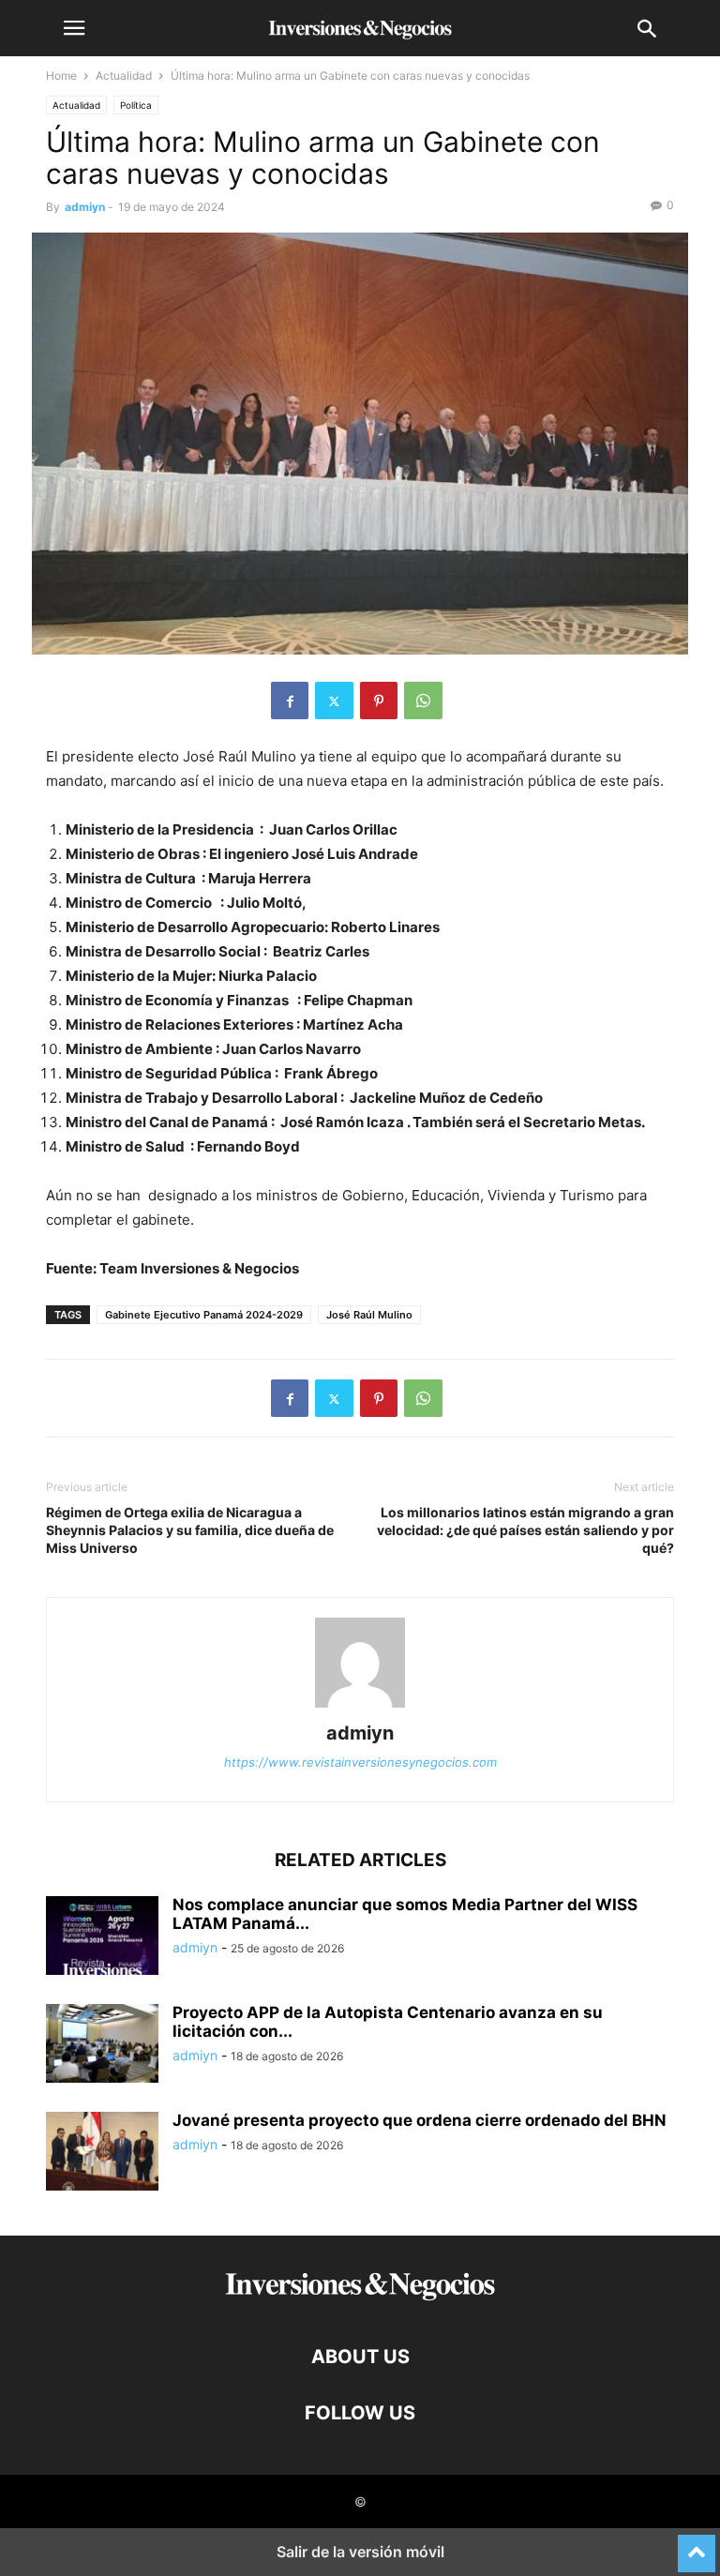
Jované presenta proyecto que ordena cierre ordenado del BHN (420, 2120)
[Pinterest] (379, 700)
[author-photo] (360, 1707)
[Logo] (360, 2300)
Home (61, 75)
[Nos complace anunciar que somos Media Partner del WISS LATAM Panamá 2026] (102, 1937)
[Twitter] (334, 700)
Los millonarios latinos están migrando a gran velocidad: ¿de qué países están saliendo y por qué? (525, 1530)
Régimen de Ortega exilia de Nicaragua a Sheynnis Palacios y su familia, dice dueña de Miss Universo (190, 1530)
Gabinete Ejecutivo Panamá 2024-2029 (204, 1315)
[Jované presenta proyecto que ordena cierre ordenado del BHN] (102, 2153)
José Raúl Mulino (369, 1315)
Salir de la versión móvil (360, 2552)
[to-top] (697, 2545)
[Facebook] (290, 700)
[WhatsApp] (423, 700)
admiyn (85, 207)
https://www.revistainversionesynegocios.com (360, 1762)
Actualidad (124, 75)
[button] (74, 28)
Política (136, 105)
